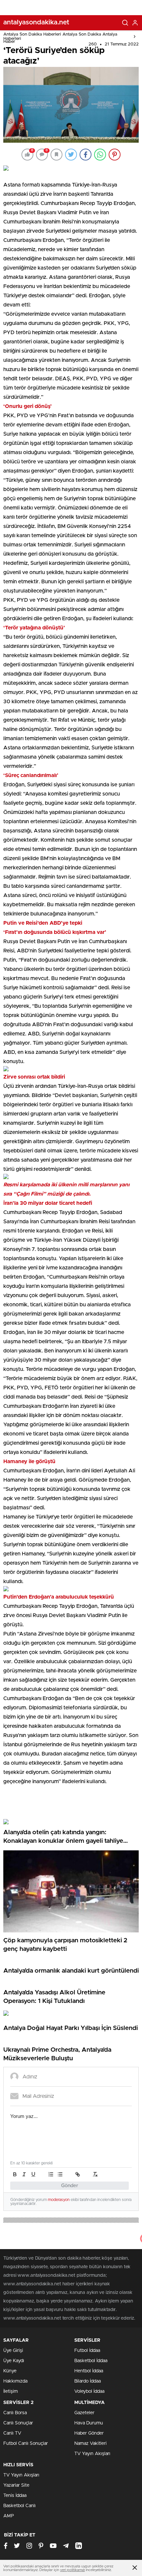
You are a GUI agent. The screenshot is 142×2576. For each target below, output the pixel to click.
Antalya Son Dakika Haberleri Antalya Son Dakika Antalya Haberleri (60, 37)
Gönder (70, 2186)
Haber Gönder (89, 2433)
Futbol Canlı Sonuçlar (26, 2444)
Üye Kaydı (14, 2361)
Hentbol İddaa (89, 2371)
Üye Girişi (13, 2351)
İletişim (11, 2391)
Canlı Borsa (15, 2413)
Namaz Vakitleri (90, 2444)
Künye (10, 2371)
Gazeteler (84, 2413)
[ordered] (51, 2174)
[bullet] (60, 2174)
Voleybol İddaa (89, 2391)
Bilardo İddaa (88, 2381)
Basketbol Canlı (19, 2506)
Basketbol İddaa (91, 2361)
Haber (9, 42)
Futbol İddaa (87, 2351)
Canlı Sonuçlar (18, 2423)
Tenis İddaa (15, 2496)
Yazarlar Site (16, 2485)
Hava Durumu (89, 2423)
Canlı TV (12, 2433)
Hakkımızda (15, 2381)
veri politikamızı (72, 2570)
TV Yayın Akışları (92, 2454)
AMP (9, 2516)
